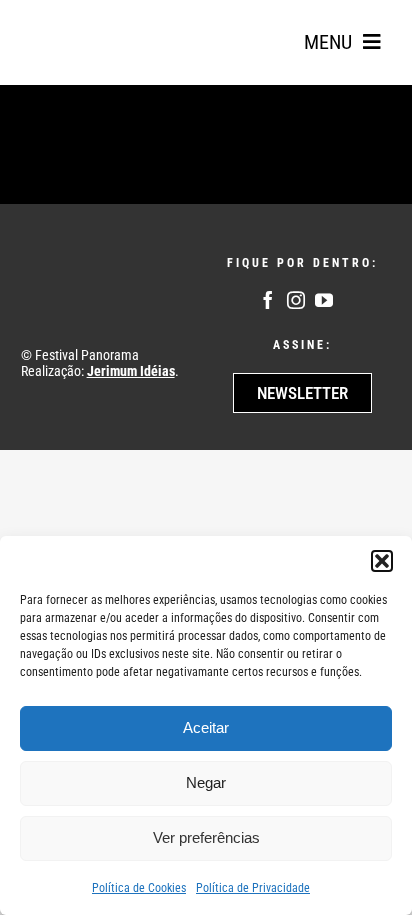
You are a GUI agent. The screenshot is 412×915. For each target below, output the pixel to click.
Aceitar (206, 727)
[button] (382, 561)
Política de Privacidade (253, 888)
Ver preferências (206, 837)
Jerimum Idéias (131, 371)
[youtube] (324, 300)
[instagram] (296, 300)
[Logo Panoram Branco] (91, 273)
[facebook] (268, 300)
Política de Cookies (139, 888)
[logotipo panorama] (80, 21)
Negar (206, 782)
